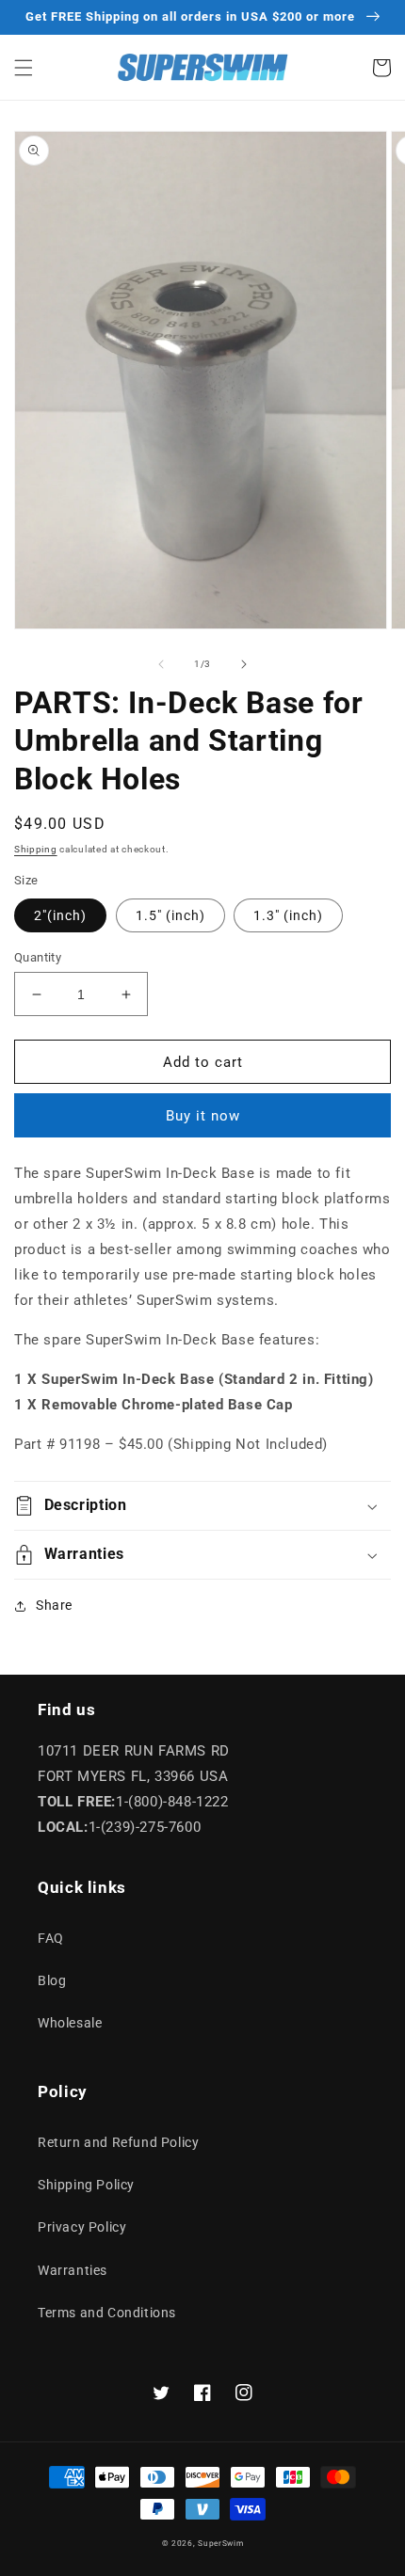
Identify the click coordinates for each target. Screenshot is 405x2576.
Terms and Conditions (107, 2313)
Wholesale (70, 2023)
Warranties (73, 2270)
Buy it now (203, 1116)
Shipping (36, 849)
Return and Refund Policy (118, 2142)
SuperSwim (220, 2543)
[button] (24, 68)
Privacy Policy (82, 2227)
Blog (52, 1980)
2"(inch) (60, 915)
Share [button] (54, 1605)
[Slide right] (244, 664)
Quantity (38, 957)
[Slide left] (161, 664)
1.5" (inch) (170, 915)
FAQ (51, 1938)
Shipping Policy (86, 2185)
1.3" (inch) (288, 915)
